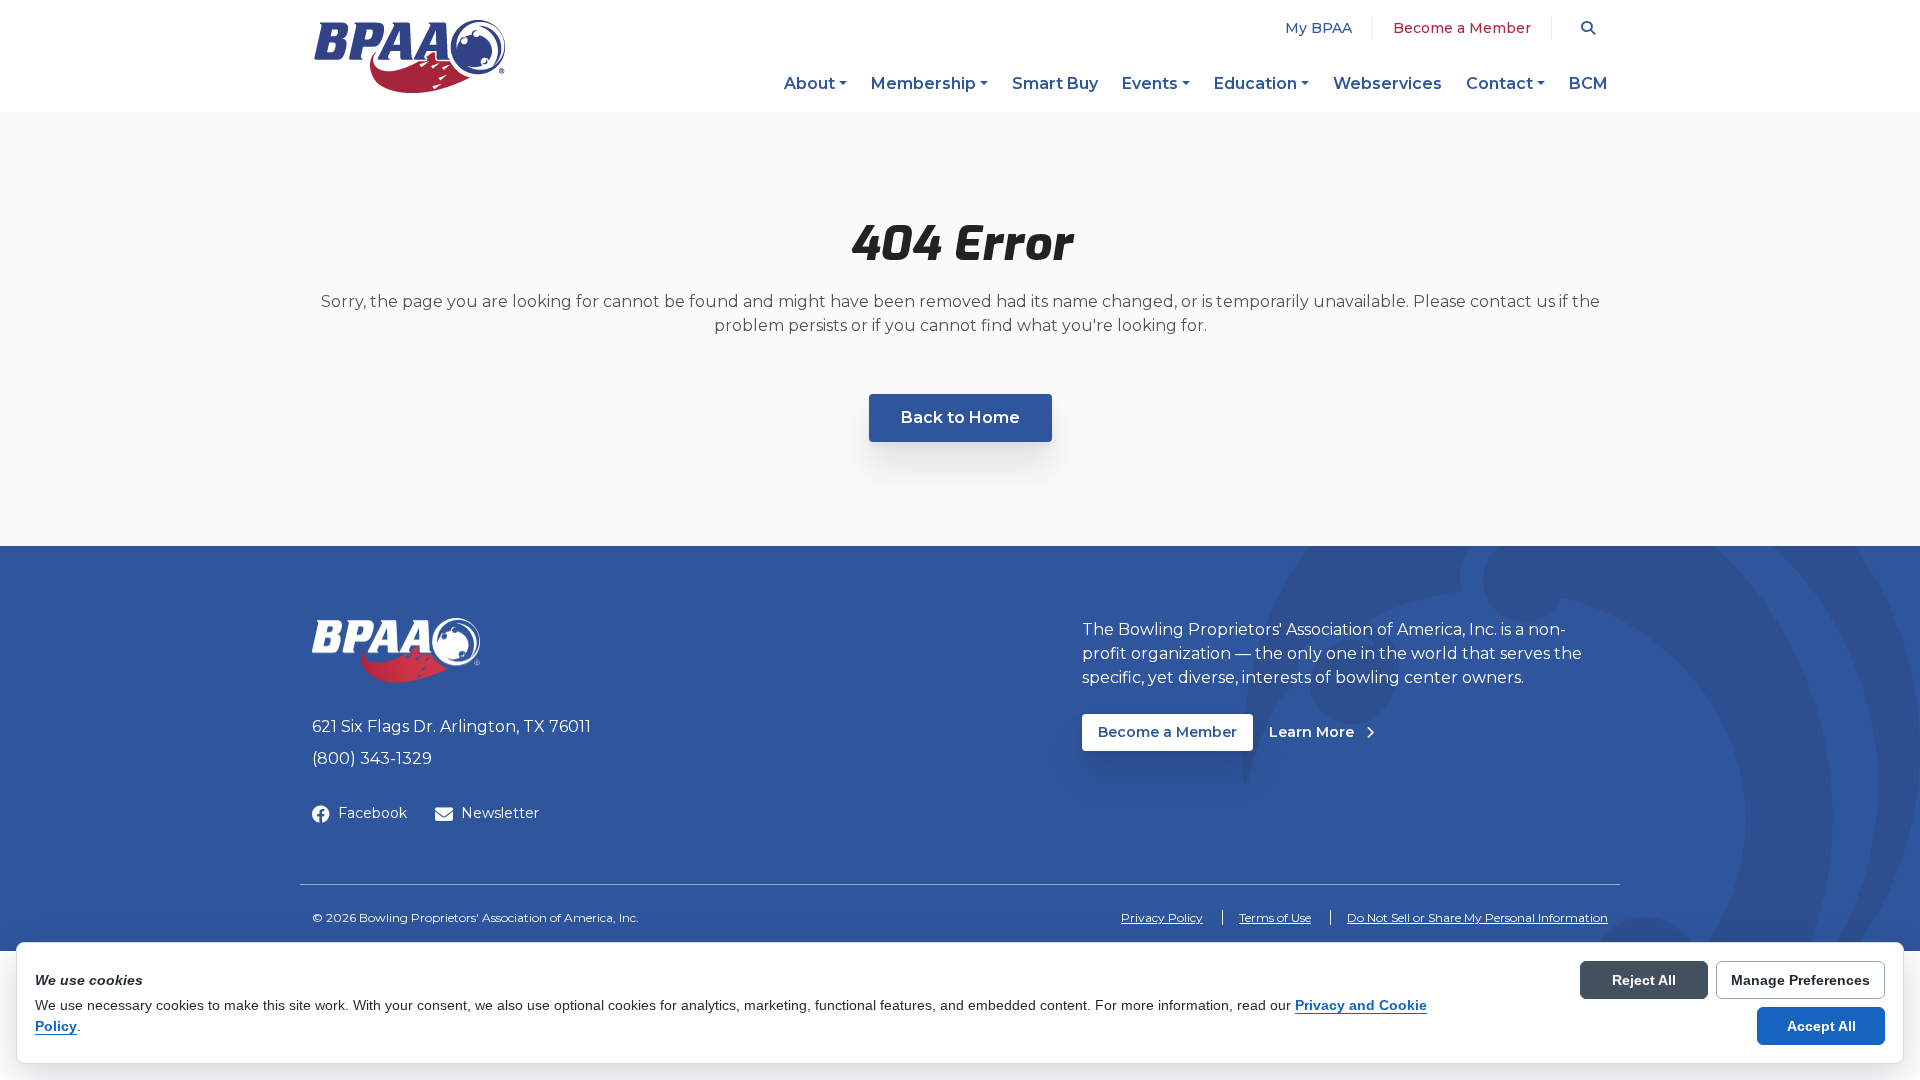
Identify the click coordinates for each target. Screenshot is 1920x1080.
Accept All (1821, 1026)
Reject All (1644, 980)
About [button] (809, 83)
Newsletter (500, 813)
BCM (1588, 83)
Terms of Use (1275, 917)
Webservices (1387, 83)
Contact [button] (1499, 83)
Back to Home (960, 417)
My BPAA (1318, 28)
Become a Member (1462, 28)
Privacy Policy (1162, 917)
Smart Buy (1055, 83)
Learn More (1321, 731)
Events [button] (1150, 83)
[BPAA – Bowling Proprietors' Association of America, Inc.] (409, 56)
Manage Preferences (1800, 980)
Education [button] (1255, 83)
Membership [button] (923, 83)
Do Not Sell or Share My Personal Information (1477, 917)
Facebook (372, 813)
